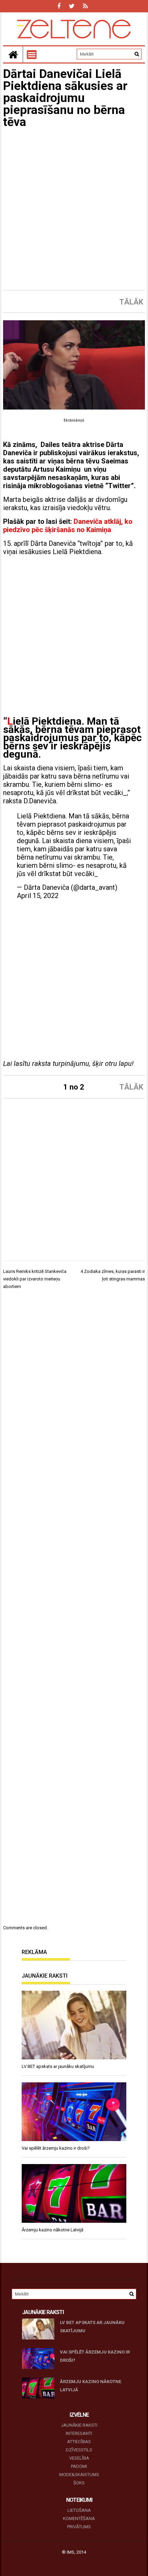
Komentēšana (79, 2518)
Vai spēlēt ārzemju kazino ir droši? (95, 2356)
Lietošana (79, 2510)
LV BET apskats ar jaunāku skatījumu (92, 2327)
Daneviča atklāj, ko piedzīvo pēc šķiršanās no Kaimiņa (68, 526)
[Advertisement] (74, 209)
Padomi (79, 2466)
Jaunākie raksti (79, 2425)
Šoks (79, 2483)
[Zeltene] (13, 54)
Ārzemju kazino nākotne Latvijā (91, 2386)
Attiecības (79, 2442)
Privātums (79, 2527)
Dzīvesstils (79, 2450)
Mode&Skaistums (79, 2475)
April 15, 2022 (38, 896)
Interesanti (79, 2433)
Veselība (79, 2458)
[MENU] (32, 55)
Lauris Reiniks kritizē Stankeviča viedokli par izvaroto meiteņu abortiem (35, 1279)
